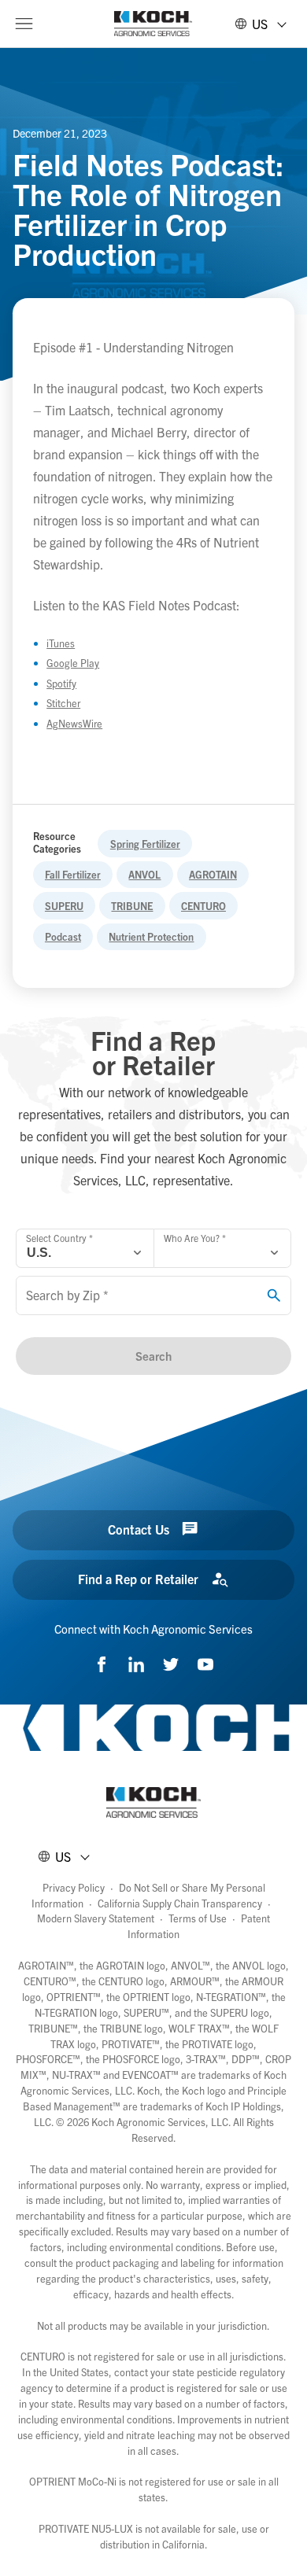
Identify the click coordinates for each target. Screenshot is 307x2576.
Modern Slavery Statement (96, 1918)
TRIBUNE (132, 906)
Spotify (61, 683)
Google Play (73, 663)
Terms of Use (198, 1918)
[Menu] (24, 24)
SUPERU (64, 906)
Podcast (63, 936)
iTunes (61, 643)
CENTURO (203, 906)
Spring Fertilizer (145, 844)
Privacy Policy (74, 1887)
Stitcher (63, 703)
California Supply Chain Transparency (180, 1903)
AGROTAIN (213, 874)
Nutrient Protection (151, 936)
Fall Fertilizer (73, 874)
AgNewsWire (74, 723)
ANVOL (144, 874)
